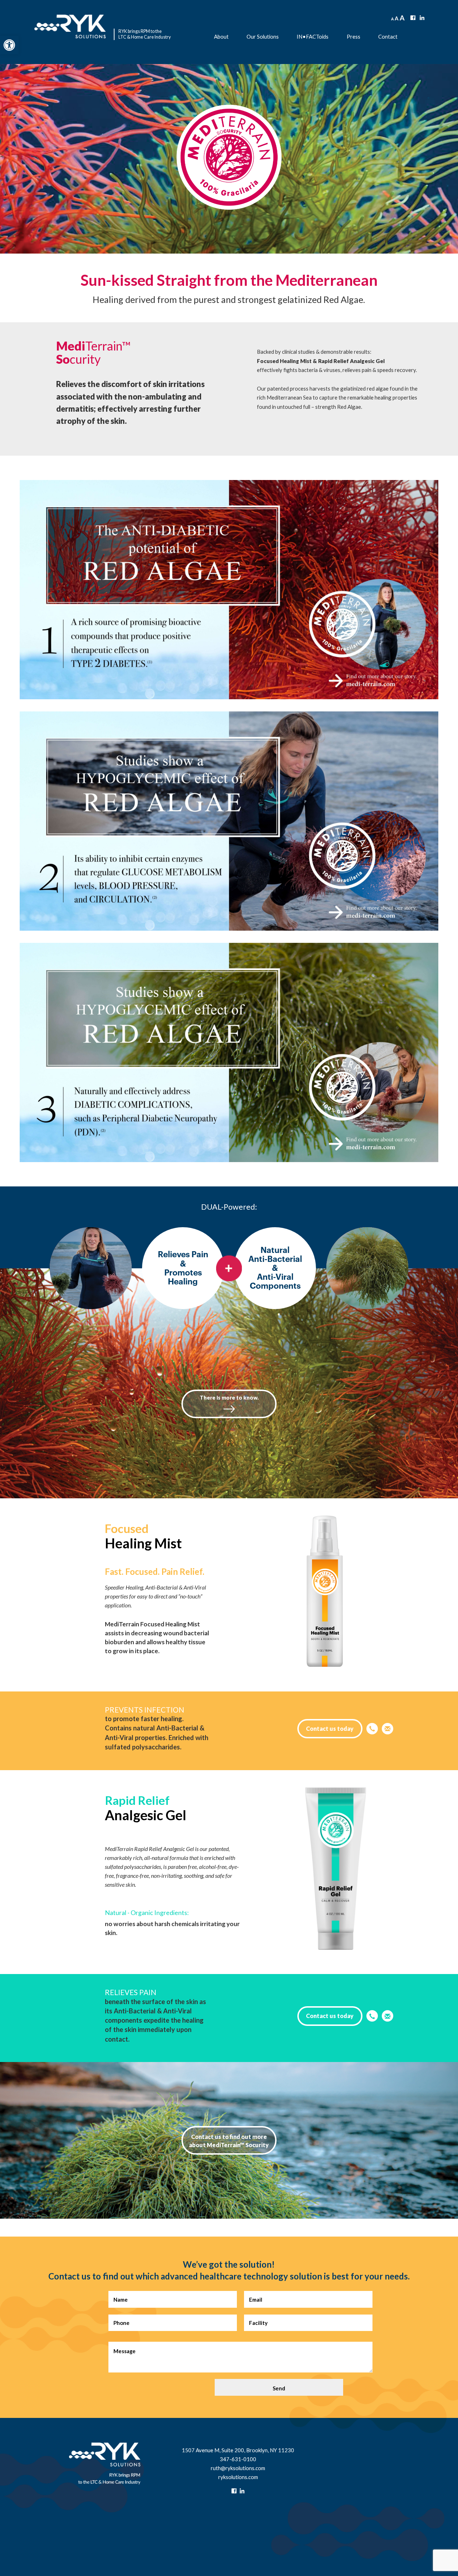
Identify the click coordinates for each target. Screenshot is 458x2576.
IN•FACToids (313, 36)
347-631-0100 (238, 2459)
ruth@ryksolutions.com (238, 2468)
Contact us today (330, 1728)
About (221, 36)
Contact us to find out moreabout (229, 2141)
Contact (388, 36)
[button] (9, 45)
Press (354, 36)
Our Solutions (263, 36)
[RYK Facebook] (413, 17)
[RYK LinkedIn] (422, 17)
